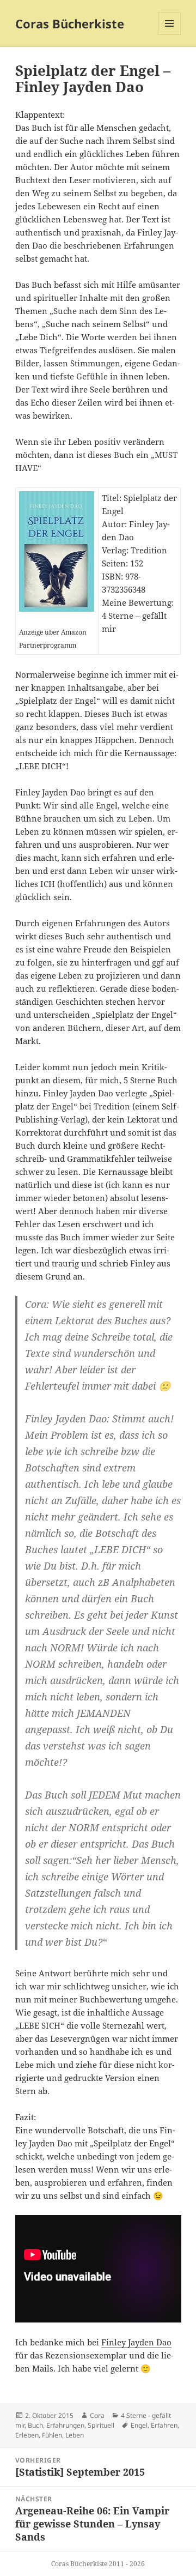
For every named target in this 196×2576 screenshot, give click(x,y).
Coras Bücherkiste (70, 23)
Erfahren (164, 2425)
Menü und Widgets (170, 35)
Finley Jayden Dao (136, 2342)
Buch (35, 2425)
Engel (139, 2425)
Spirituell (101, 2425)
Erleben (27, 2435)
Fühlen (52, 2435)
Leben (75, 2435)
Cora (97, 2415)
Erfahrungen (65, 2425)
